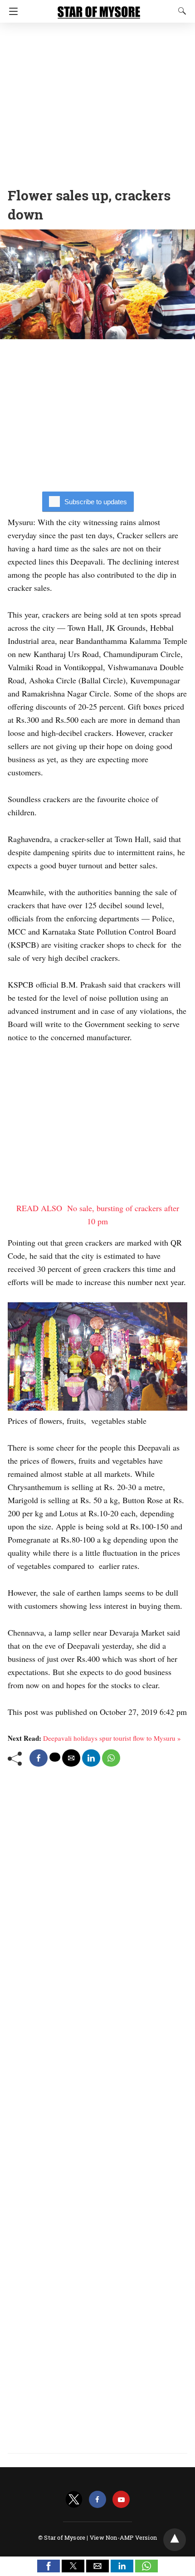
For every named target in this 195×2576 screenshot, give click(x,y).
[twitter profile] (74, 2500)
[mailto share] (71, 1758)
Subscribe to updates (96, 502)
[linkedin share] (91, 1758)
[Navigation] (11, 11)
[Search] (180, 11)
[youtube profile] (121, 2500)
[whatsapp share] (111, 1758)
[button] (49, 2566)
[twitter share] (55, 1757)
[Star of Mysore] (99, 8)
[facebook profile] (97, 2500)
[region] (97, 102)
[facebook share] (39, 1758)
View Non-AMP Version (123, 2537)
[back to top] (175, 2540)
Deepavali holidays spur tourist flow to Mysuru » (112, 1738)
